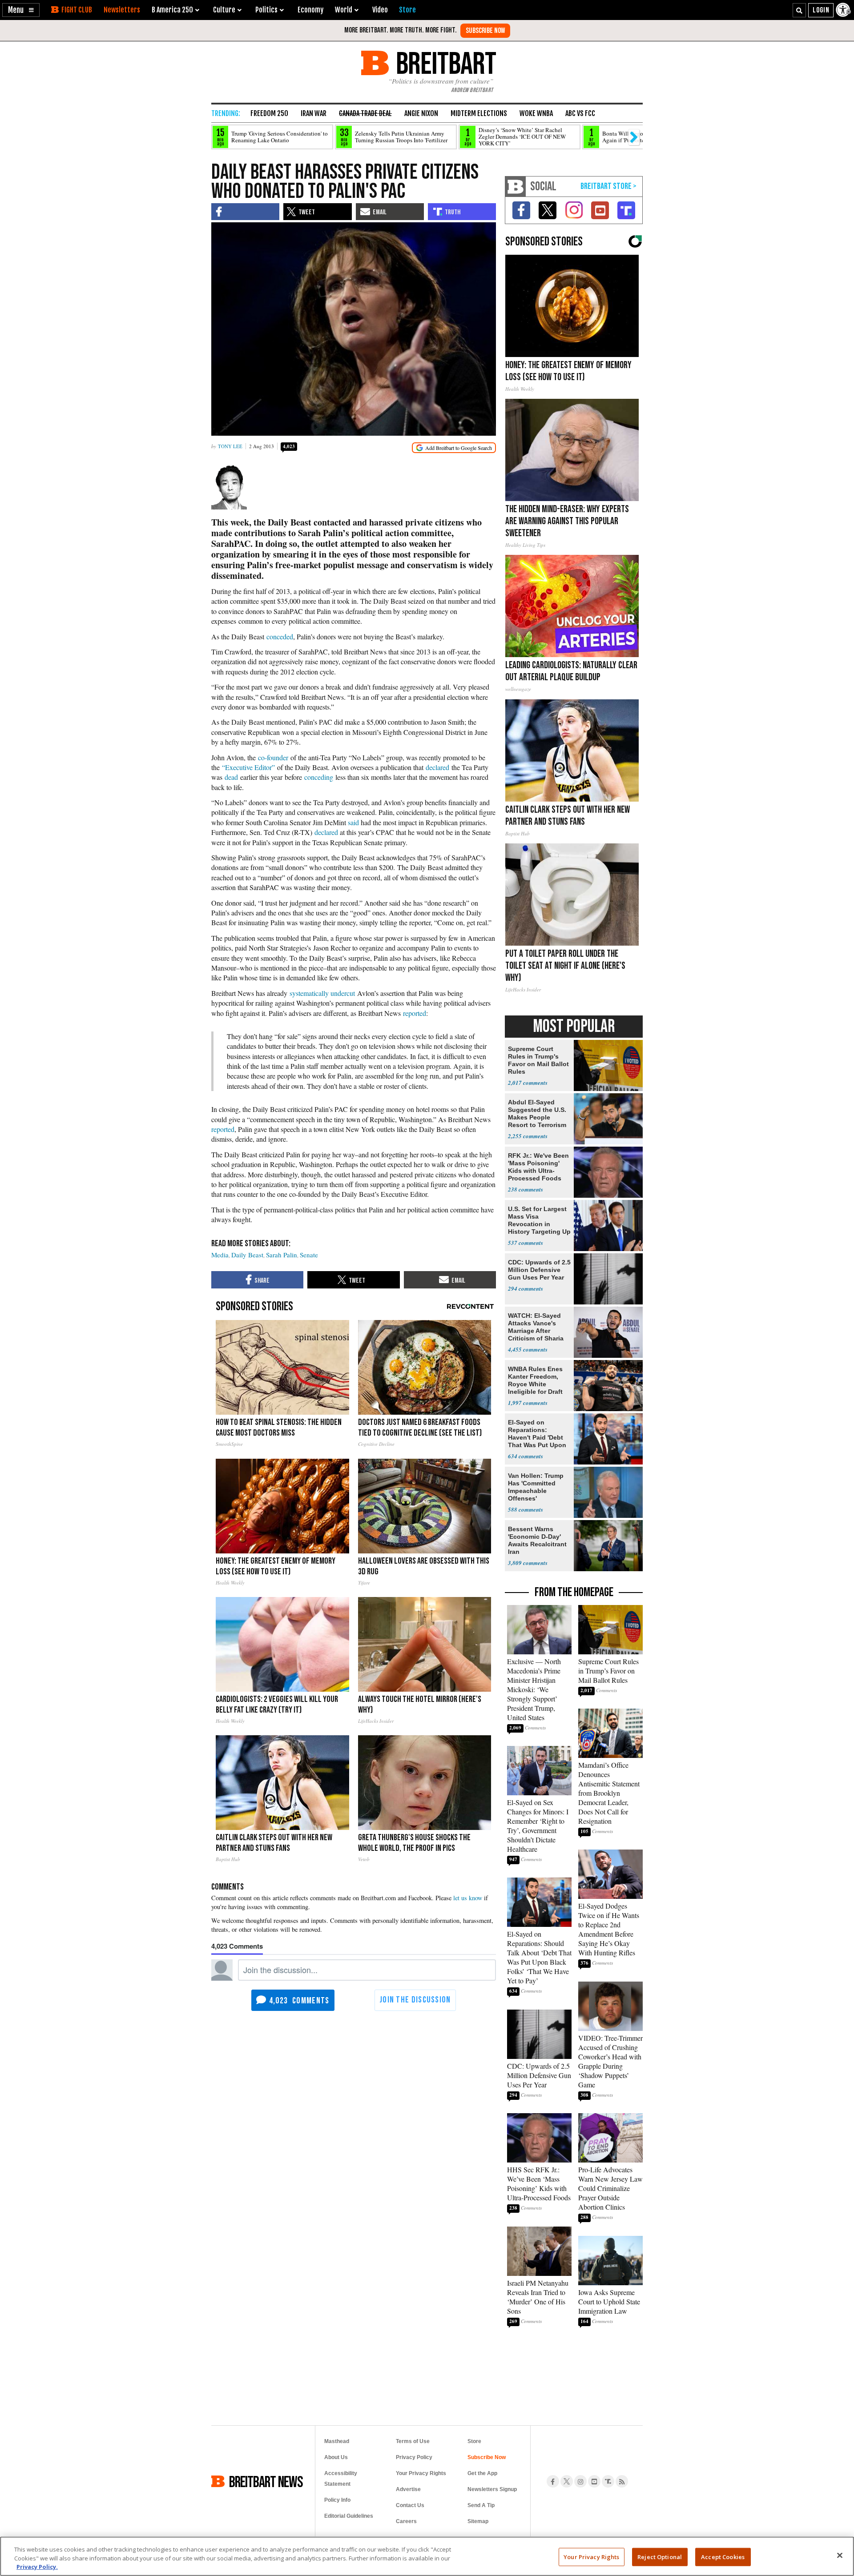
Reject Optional (660, 2556)
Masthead (337, 2441)
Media (220, 1255)
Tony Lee (230, 446)
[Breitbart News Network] (516, 187)
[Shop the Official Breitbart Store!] (608, 187)
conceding (319, 777)
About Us (336, 2457)
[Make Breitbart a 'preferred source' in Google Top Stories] (454, 448)
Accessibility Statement (341, 2479)
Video (380, 10)
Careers (406, 2521)
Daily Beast (247, 1255)
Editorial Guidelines (349, 2516)
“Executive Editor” (248, 767)
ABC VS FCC (580, 113)
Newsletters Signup (492, 2489)
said (353, 822)
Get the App (482, 2473)
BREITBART (445, 63)
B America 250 (172, 10)
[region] (427, 2556)
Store (474, 2441)
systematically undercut (322, 993)
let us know (468, 1898)
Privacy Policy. (37, 2567)
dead (231, 777)
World (344, 10)
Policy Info (337, 2500)
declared (439, 767)
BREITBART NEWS (266, 2481)
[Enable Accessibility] (844, 10)
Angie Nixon (421, 113)
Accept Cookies (723, 2556)
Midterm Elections (479, 113)
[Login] (821, 10)
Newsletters (122, 10)
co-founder (273, 757)
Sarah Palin (282, 1255)
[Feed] (622, 2481)
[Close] (840, 2555)
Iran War (314, 113)
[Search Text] (799, 10)
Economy (310, 10)
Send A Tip (481, 2505)
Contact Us (410, 2505)
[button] (21, 10)
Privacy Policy (414, 2457)
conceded (280, 636)
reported (415, 1013)
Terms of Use (413, 2441)
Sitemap (478, 2521)
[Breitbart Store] (407, 10)
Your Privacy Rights (591, 2556)
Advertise (408, 2489)
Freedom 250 (269, 113)
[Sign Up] (485, 31)
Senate (309, 1255)
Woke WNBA (536, 113)
